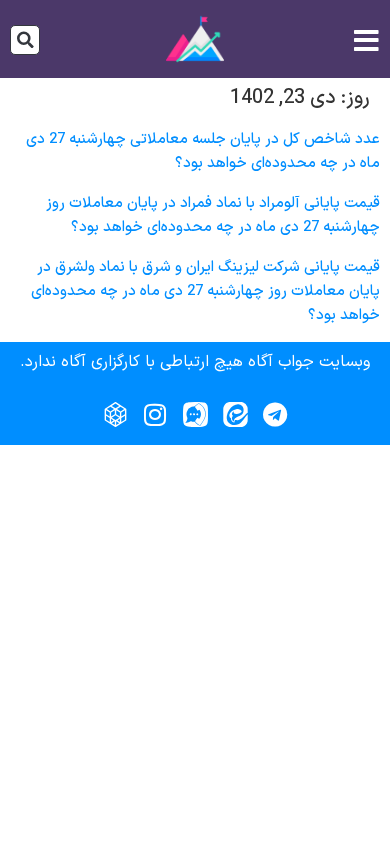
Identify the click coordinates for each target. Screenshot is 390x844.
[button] (25, 40)
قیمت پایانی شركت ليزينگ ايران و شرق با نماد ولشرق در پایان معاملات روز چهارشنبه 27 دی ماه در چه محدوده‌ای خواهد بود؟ (205, 291)
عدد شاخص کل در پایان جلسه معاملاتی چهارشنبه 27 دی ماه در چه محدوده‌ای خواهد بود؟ (203, 151)
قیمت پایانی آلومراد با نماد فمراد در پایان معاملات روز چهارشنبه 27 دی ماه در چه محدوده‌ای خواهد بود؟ (213, 215)
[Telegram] (275, 415)
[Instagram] (155, 415)
